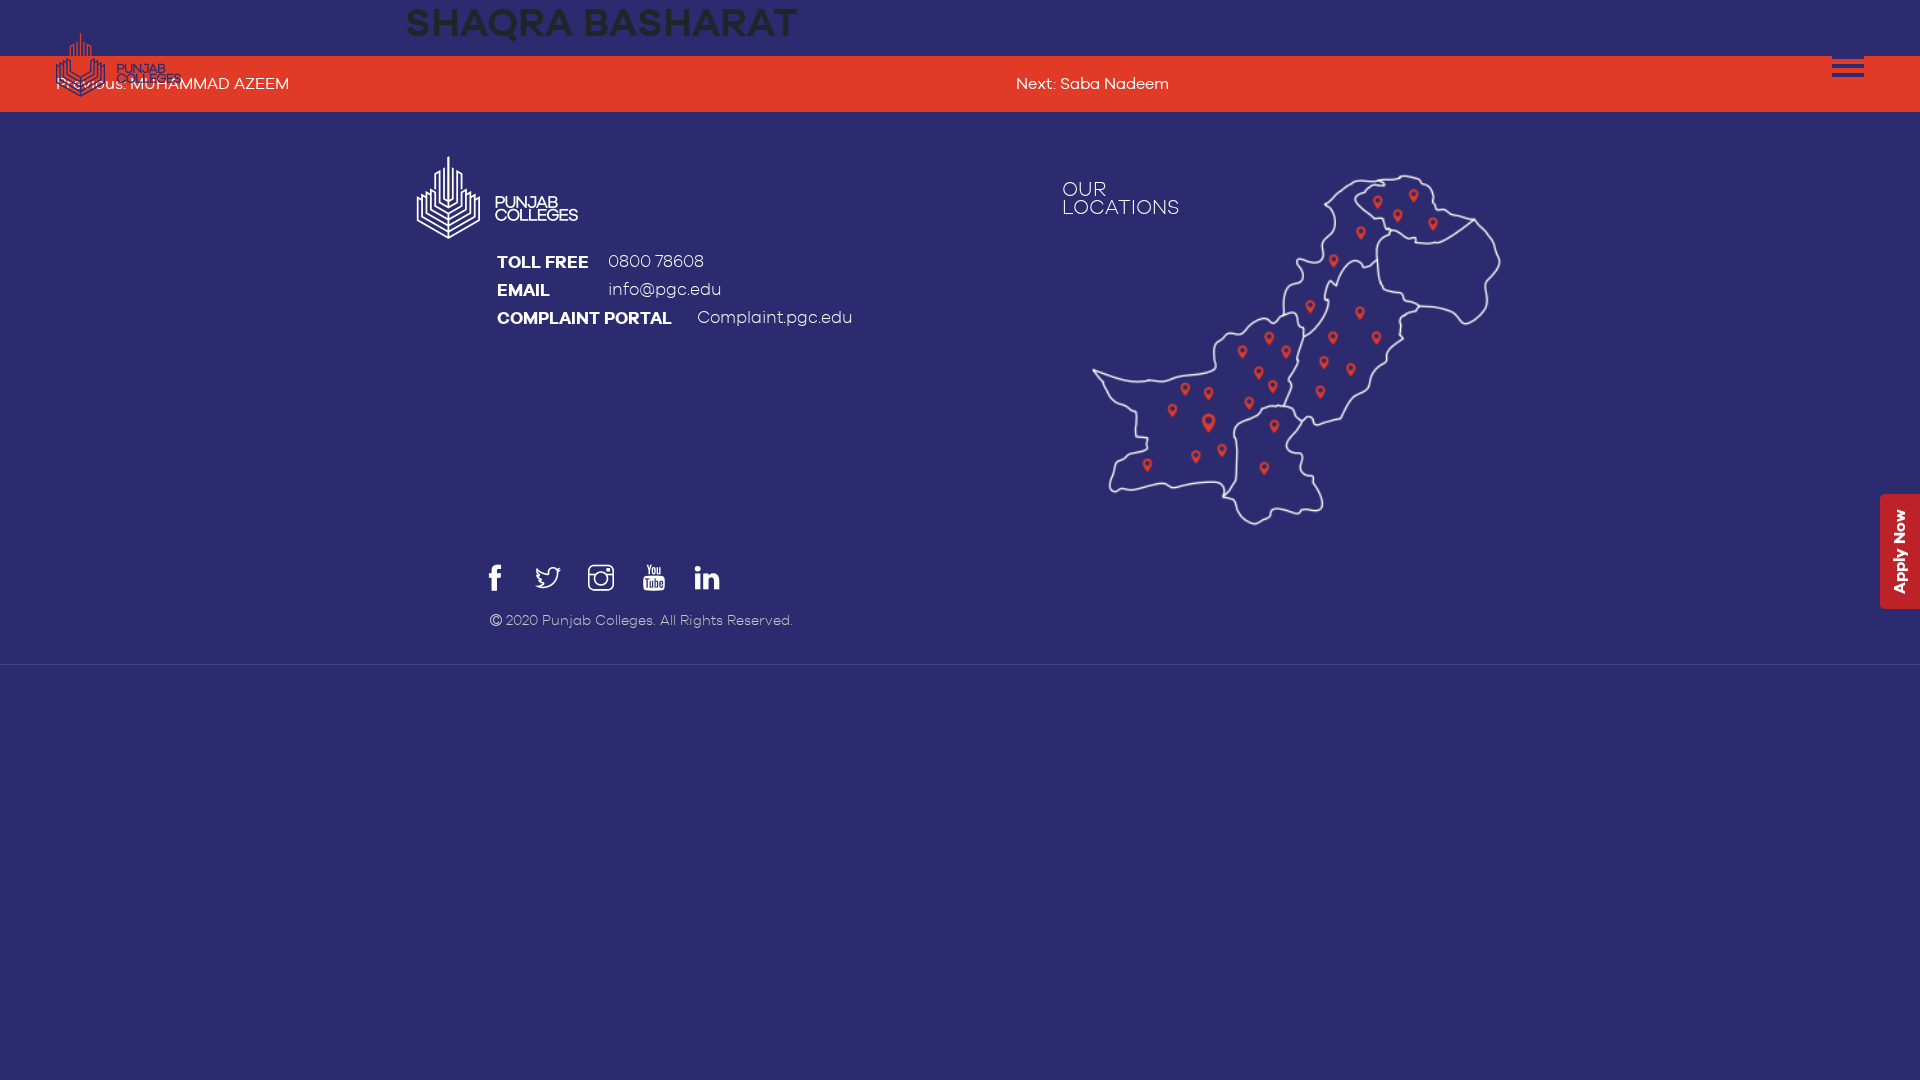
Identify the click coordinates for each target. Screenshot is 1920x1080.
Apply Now (1899, 552)
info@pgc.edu (665, 289)
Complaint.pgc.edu (775, 317)
